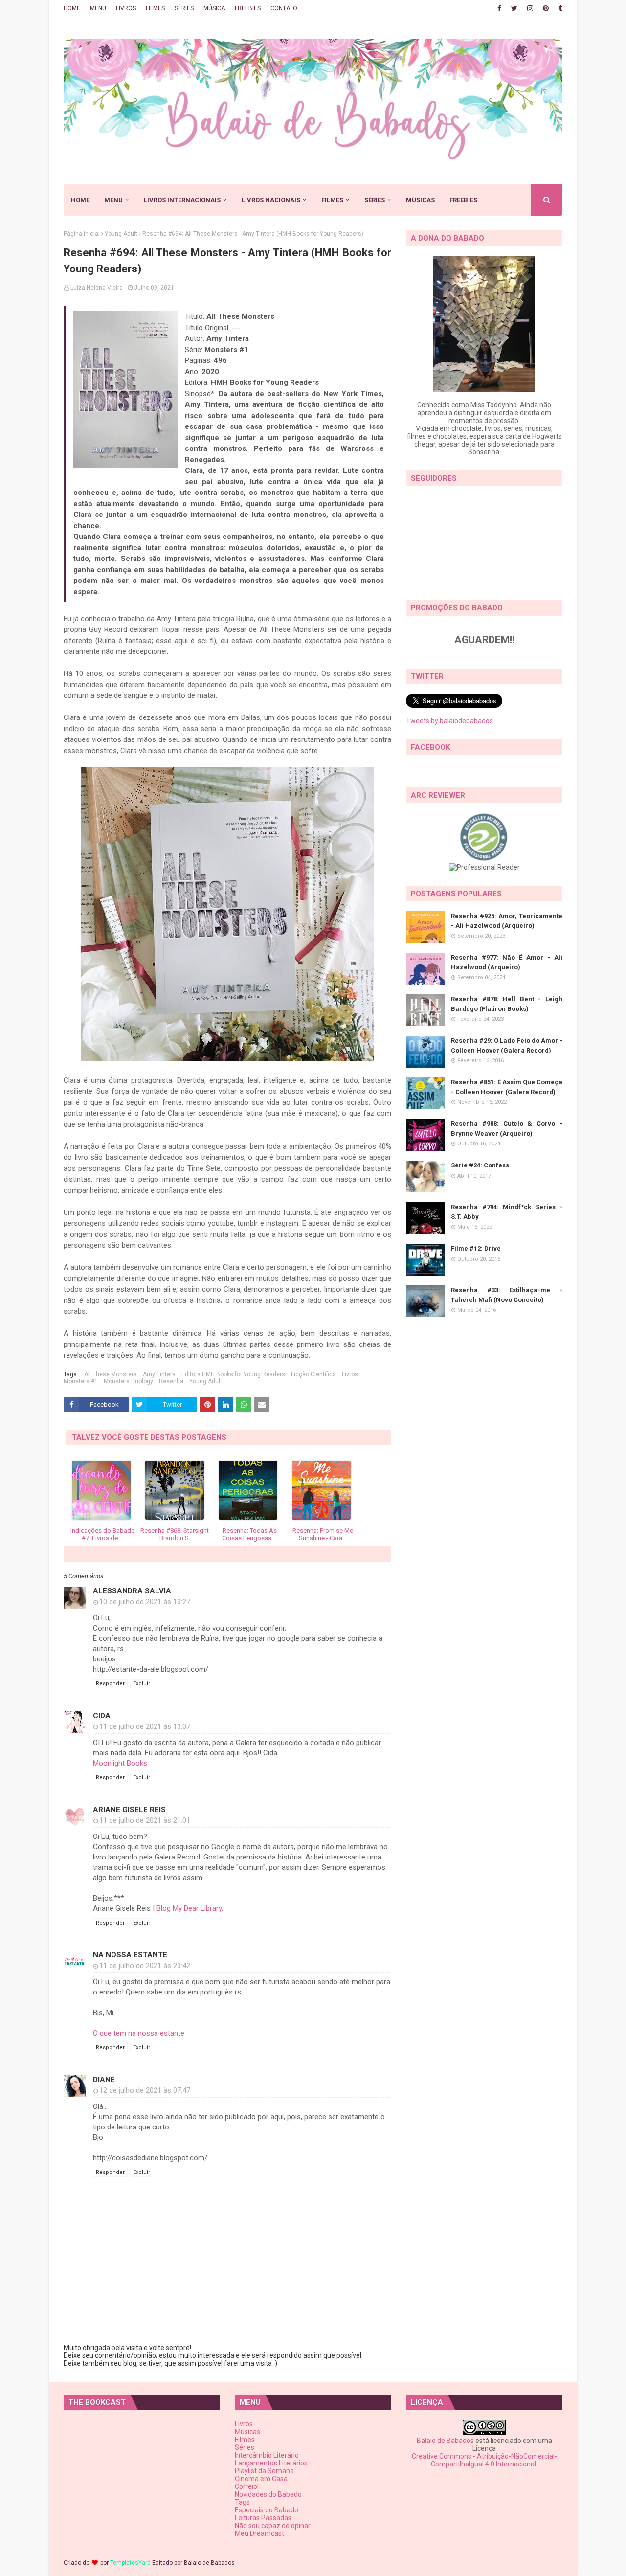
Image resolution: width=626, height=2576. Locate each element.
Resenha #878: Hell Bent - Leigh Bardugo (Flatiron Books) (507, 1004)
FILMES (155, 8)
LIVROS (126, 8)
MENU (98, 8)
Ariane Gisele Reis (129, 1810)
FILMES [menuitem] (332, 200)
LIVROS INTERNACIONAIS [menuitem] (182, 200)
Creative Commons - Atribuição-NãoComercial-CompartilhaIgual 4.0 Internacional (484, 2460)
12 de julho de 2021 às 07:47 (145, 2090)
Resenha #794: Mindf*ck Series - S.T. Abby (507, 1212)
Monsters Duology (128, 1381)
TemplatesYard (130, 2563)
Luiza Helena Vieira (97, 288)
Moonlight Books (120, 1763)
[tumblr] (559, 8)
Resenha (171, 1381)
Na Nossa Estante (130, 1955)
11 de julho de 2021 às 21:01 (145, 1820)
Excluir (142, 1684)
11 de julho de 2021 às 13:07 (145, 1726)
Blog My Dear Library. (190, 1908)
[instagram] (530, 8)
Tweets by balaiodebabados (449, 721)
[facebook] (499, 8)
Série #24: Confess (480, 1165)
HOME (72, 8)
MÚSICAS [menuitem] (420, 200)
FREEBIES (248, 8)
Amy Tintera (159, 1374)
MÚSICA (214, 8)
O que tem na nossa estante (139, 2033)
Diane (104, 2080)
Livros (350, 1374)
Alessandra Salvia (132, 1591)
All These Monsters (111, 1374)
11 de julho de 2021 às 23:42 (145, 1966)
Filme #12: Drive (476, 1248)
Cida (102, 1716)
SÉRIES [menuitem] (375, 200)
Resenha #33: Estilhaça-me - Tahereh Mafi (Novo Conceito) (507, 1295)
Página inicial (82, 234)
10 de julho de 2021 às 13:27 (145, 1602)
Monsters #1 (81, 1381)
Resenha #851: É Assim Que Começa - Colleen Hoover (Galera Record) (507, 1087)
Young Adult (121, 234)
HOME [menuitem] (80, 200)
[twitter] (514, 8)
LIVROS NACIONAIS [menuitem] (271, 200)
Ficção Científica (313, 1374)
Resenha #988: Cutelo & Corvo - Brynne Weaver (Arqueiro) (507, 1129)
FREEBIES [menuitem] (463, 200)
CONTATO (284, 8)
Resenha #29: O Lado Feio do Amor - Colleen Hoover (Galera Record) (507, 1045)
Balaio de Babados (445, 2441)
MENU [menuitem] (113, 200)
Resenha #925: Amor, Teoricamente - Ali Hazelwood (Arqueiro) (507, 921)
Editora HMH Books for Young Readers (233, 1374)
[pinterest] (546, 8)
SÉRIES (184, 8)
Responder (110, 1684)
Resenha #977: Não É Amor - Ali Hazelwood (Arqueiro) (507, 962)
